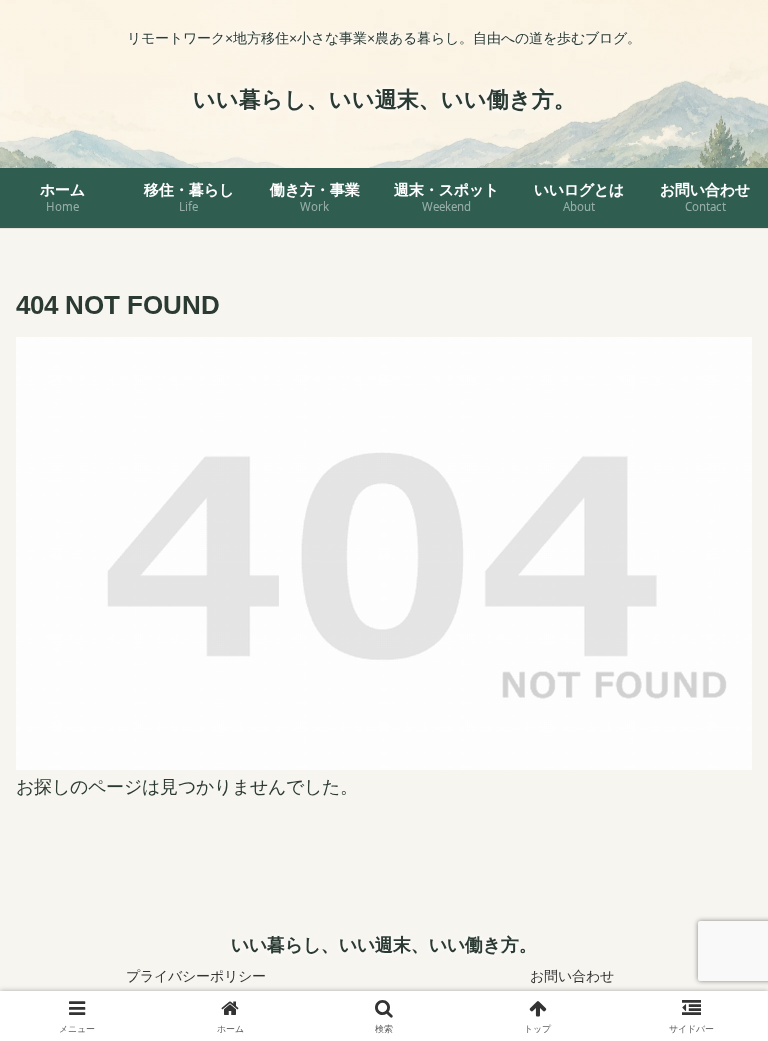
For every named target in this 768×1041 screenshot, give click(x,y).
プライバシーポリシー (196, 976)
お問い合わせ (572, 976)
